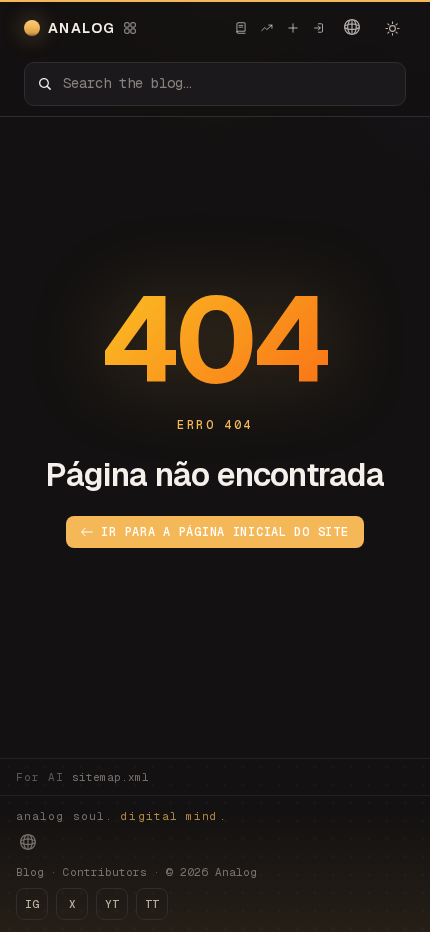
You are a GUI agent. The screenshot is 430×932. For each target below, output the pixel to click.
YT (112, 904)
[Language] (352, 27)
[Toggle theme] (392, 28)
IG (32, 904)
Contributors (105, 872)
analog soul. (121, 816)
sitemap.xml (110, 777)
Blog (30, 872)
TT (152, 904)
